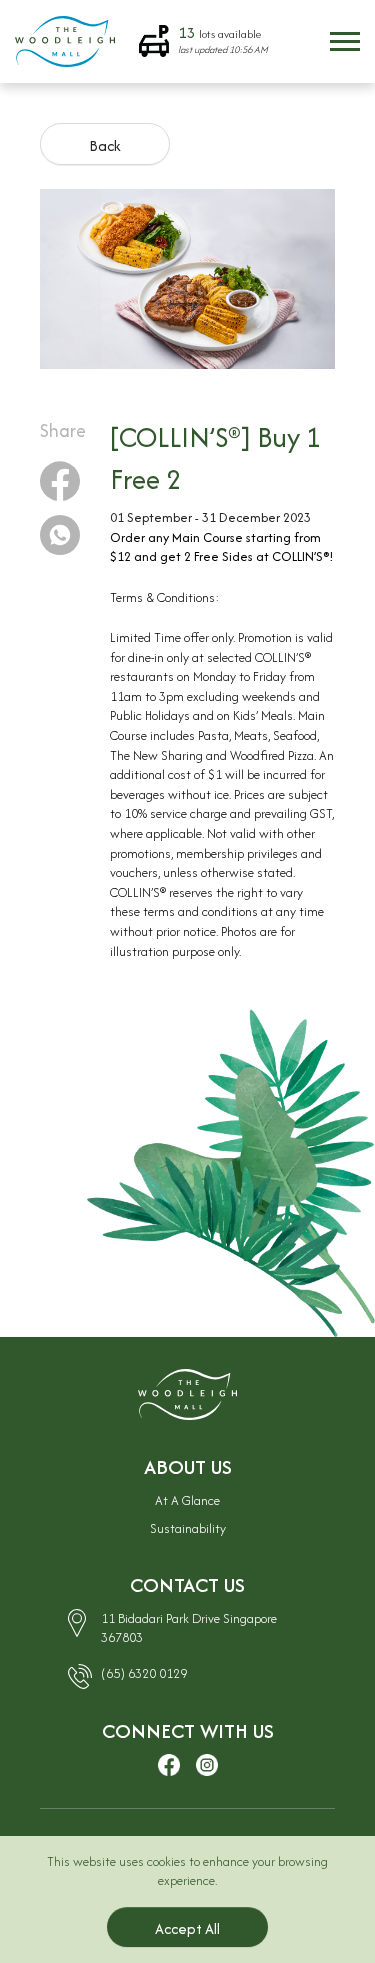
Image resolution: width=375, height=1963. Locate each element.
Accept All (187, 1928)
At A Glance (187, 1500)
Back (105, 145)
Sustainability (188, 1528)
